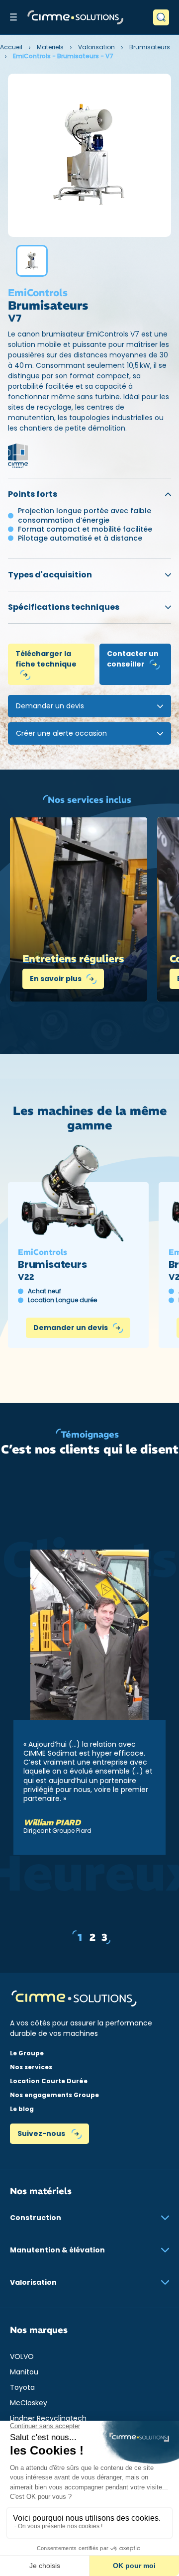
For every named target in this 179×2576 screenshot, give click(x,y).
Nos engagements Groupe (54, 2095)
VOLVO (22, 2356)
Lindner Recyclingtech (48, 2418)
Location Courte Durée (49, 2081)
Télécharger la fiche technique (46, 659)
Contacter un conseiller (133, 659)
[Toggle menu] (13, 17)
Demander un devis (71, 1328)
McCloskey (29, 2403)
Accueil (11, 47)
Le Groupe (27, 2053)
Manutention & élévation (57, 2250)
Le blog (22, 2109)
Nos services (31, 2067)
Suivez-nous (42, 2133)
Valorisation (96, 47)
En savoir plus (56, 979)
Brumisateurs (150, 47)
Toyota (22, 2387)
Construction (36, 2218)
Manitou (24, 2372)
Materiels (50, 47)
